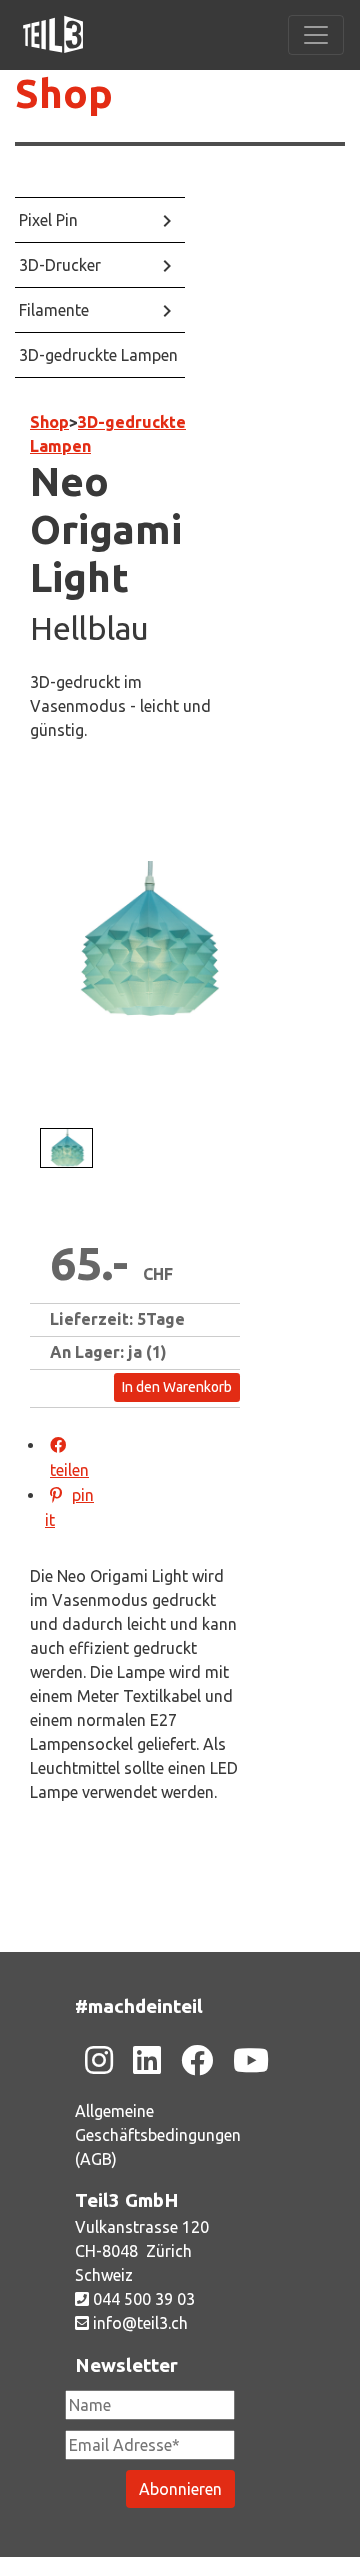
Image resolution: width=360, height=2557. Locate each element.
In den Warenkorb (177, 1387)
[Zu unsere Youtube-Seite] (251, 2060)
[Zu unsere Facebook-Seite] (197, 2060)
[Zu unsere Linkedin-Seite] (147, 2060)
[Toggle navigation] (316, 35)
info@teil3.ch (138, 2323)
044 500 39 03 (142, 2299)
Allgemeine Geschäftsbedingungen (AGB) (158, 2135)
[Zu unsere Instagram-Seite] (99, 2060)
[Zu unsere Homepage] (53, 35)
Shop (49, 422)
